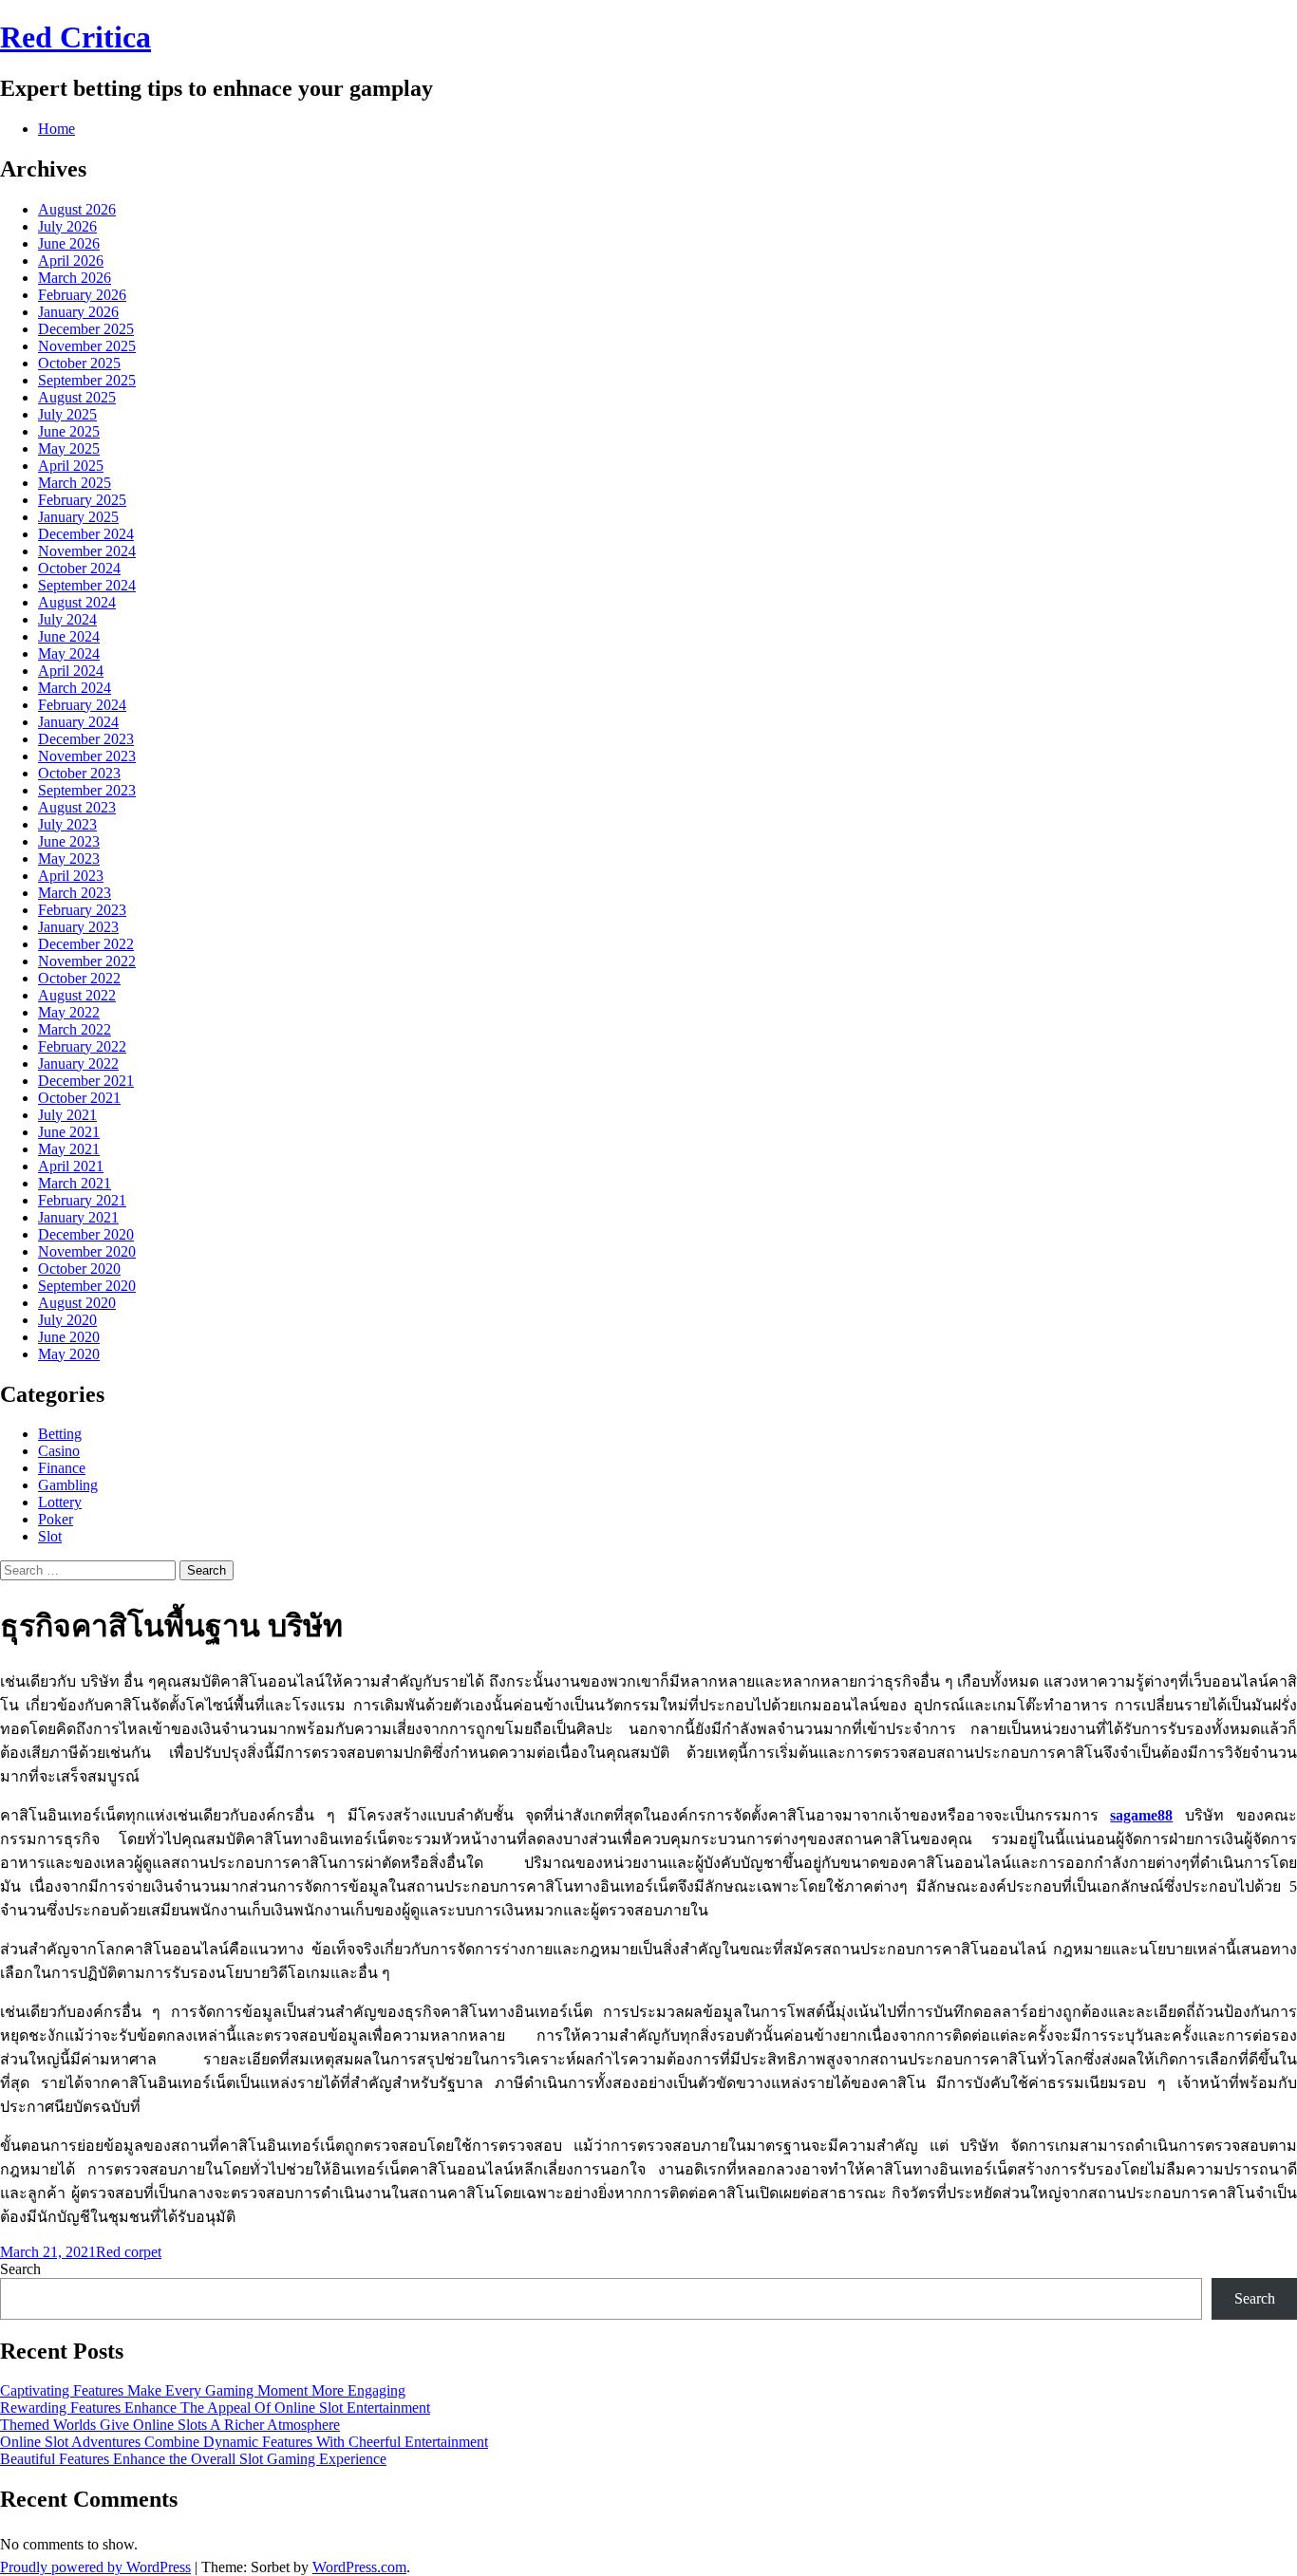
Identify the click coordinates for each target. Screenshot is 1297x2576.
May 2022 (69, 1012)
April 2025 (71, 466)
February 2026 (82, 295)
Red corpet (129, 2252)
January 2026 (78, 312)
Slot (50, 1536)
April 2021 (71, 1166)
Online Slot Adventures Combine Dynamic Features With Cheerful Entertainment (244, 2442)
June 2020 (69, 1337)
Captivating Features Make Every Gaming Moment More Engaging (203, 2390)
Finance (62, 1468)
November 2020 (87, 1251)
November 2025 (87, 346)
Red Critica (75, 37)
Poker (56, 1519)
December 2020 (86, 1234)
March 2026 (75, 278)
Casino (59, 1451)
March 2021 (75, 1183)
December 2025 (86, 329)
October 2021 (79, 1098)
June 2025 (69, 431)
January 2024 (78, 722)
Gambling (68, 1485)
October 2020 (79, 1269)
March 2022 (75, 1029)
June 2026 (69, 243)
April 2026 (71, 261)
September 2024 (87, 585)
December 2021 (86, 1081)
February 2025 (82, 500)
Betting (60, 1434)
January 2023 (78, 927)
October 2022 (79, 978)
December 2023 (86, 739)
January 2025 (78, 517)
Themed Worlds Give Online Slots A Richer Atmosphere (170, 2425)
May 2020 (69, 1354)
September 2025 (87, 380)
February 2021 (82, 1200)
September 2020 (87, 1286)
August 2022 (77, 995)
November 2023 (87, 756)
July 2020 (67, 1320)
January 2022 (78, 1064)
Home (56, 129)
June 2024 (69, 636)
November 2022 (87, 961)
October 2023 (79, 773)
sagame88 (1141, 1815)
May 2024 (69, 653)
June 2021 (69, 1132)
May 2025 (69, 448)
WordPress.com (359, 2567)
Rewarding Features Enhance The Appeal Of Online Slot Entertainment (215, 2408)
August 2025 (77, 397)
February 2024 (82, 705)
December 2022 (86, 944)
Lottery (60, 1502)
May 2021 (69, 1149)
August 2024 (77, 602)
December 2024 (86, 534)
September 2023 (87, 790)
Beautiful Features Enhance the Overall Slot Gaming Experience (193, 2459)
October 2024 (79, 568)
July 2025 (67, 414)
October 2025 (79, 363)
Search (20, 2269)
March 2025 (75, 483)
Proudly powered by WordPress (95, 2567)
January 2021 (78, 1217)
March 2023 (75, 893)
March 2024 (75, 688)
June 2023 (69, 841)
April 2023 (71, 876)
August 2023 (77, 807)
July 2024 (67, 619)
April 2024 (71, 671)
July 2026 (67, 226)
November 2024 (87, 551)
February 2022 (82, 1046)
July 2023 (67, 824)
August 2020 (77, 1303)
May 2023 (69, 859)
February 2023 (82, 910)
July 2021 (67, 1115)
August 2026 (77, 209)
